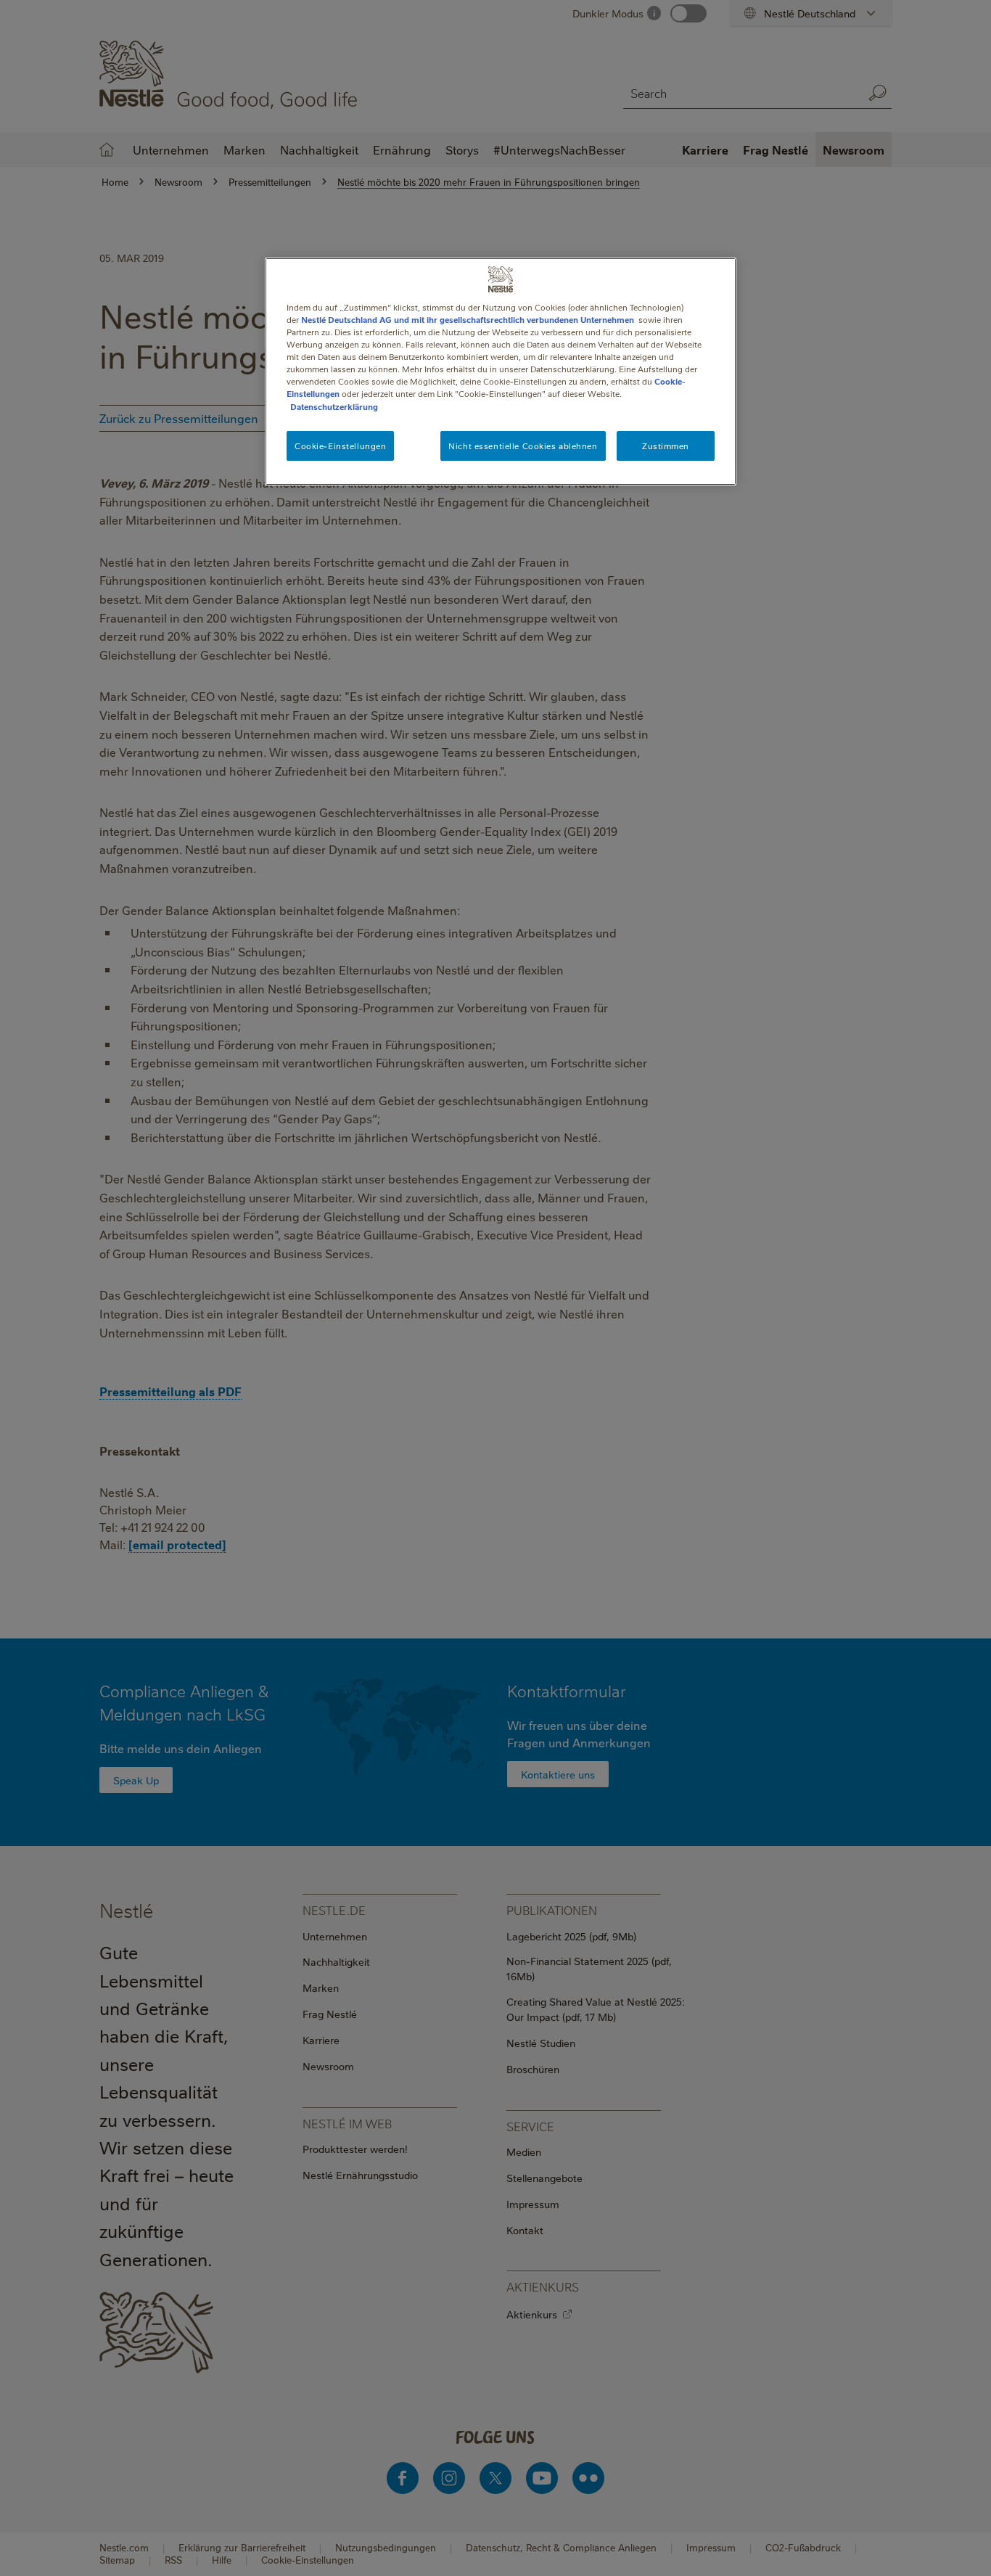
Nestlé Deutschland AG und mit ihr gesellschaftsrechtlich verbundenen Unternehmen (468, 320)
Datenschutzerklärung (334, 407)
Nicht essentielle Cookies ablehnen (523, 446)
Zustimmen (666, 446)
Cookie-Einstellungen (340, 446)
